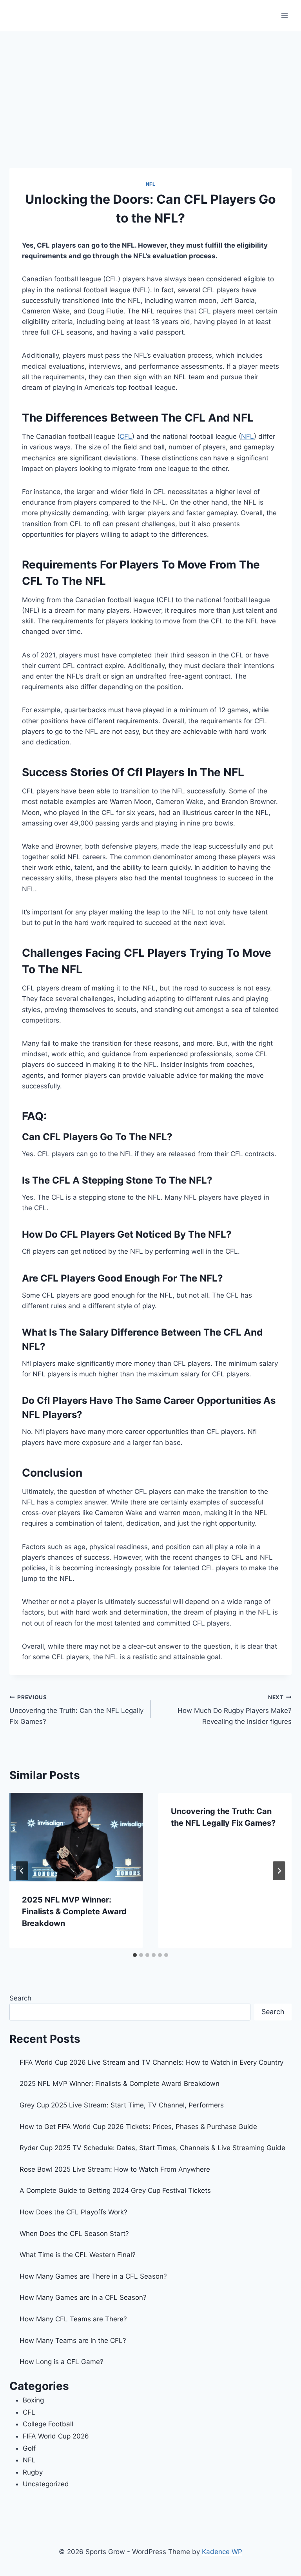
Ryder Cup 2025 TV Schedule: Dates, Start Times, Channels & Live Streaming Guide (152, 2148)
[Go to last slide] (22, 1871)
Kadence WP (222, 2552)
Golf (29, 2448)
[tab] (135, 1955)
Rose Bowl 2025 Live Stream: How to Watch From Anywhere (115, 2169)
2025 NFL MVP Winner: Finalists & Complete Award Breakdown (74, 1912)
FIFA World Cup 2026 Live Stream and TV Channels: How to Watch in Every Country (151, 2062)
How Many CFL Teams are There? (73, 2319)
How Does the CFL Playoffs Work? (73, 2212)
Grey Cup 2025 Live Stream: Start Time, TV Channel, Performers (122, 2105)
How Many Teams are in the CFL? (73, 2341)
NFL (151, 184)
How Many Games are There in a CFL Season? (93, 2276)
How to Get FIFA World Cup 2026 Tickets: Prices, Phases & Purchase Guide (138, 2127)
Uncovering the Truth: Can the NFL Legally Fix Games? (76, 1710)
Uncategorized (46, 2484)
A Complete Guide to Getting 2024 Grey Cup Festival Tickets (115, 2190)
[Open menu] (284, 15)
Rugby (33, 2472)
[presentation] (76, 1837)
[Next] (279, 1871)
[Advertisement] (150, 90)
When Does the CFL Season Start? (74, 2234)
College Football (48, 2424)
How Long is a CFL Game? (62, 2362)
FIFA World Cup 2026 (56, 2436)
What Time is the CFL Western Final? (78, 2255)
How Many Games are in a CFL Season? (83, 2297)
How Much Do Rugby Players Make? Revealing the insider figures (235, 1710)
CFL (126, 436)
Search (20, 1998)
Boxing (33, 2400)
